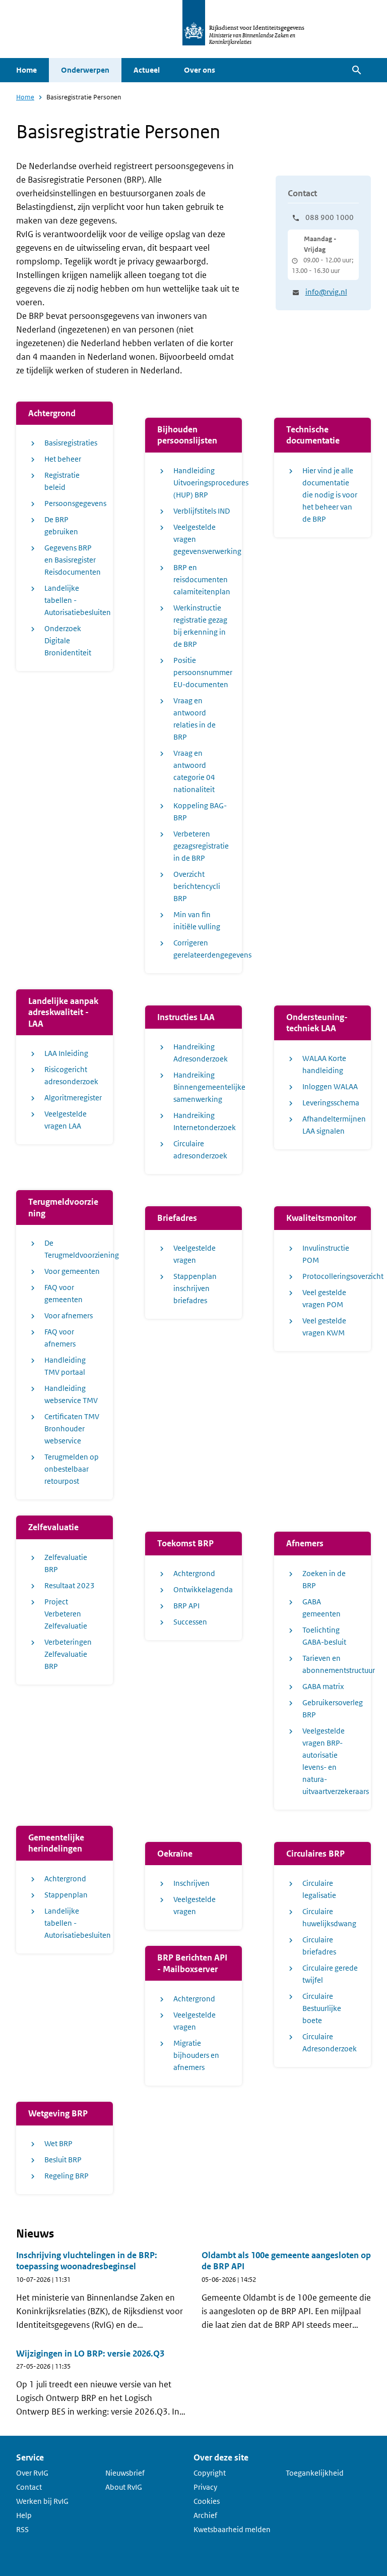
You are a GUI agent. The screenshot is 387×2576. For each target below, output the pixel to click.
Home (26, 70)
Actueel (147, 70)
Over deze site (221, 2457)
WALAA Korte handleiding (324, 1064)
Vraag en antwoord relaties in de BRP (195, 719)
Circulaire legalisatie (319, 1889)
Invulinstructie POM (326, 1254)
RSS (22, 2529)
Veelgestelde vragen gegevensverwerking (202, 539)
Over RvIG (32, 2473)
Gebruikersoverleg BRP (331, 1709)
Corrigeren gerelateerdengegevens (202, 949)
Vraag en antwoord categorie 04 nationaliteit (194, 771)
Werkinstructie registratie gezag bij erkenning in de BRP (200, 626)
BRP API (186, 1606)
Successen (190, 1622)
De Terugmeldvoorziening (73, 1249)
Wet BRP (58, 2143)
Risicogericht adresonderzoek (71, 1075)
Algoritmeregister (73, 1098)
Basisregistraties (71, 443)
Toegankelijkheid (315, 2473)
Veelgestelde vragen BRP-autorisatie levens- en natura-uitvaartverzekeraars (331, 1761)
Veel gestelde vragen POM (324, 1298)
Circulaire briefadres (319, 1946)
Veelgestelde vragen (195, 1254)
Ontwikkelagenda (202, 1589)
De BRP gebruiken (61, 525)
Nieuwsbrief (125, 2473)
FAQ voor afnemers (60, 1338)
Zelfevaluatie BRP (66, 1563)
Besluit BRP (63, 2160)
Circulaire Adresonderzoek (330, 2042)
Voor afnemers (69, 1315)
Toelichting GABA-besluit (324, 1636)
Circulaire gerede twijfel (330, 1974)
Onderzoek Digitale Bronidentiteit (68, 640)
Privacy (205, 2487)
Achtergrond (194, 1573)
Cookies (207, 2501)
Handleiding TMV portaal (65, 1366)
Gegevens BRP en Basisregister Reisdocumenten (73, 560)
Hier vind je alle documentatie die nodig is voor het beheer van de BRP (330, 495)
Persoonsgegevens (73, 503)
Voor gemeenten (72, 1271)
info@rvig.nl (326, 292)
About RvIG (124, 2487)
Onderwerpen (85, 70)
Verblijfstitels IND (202, 511)
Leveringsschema (331, 1103)
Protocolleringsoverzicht (331, 1276)
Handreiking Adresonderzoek (201, 1053)
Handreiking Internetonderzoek (202, 1121)
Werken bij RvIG (42, 2501)
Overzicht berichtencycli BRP (197, 886)
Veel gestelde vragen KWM (324, 1327)
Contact (29, 2487)
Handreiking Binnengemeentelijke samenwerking (202, 1087)
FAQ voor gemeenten (63, 1293)
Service (30, 2457)
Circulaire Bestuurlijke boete (322, 2008)
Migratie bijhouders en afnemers (196, 2055)
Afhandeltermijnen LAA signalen (331, 1125)
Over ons (200, 70)
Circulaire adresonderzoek (200, 1150)
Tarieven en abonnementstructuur (331, 1664)
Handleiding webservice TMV (71, 1394)
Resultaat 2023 (70, 1585)
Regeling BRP (67, 2176)
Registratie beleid (62, 481)
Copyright (210, 2473)
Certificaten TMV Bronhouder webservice (72, 1429)
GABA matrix (323, 1686)
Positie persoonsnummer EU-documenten (202, 672)
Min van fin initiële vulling (197, 920)
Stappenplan (66, 1895)
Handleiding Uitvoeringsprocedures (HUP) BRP (202, 483)
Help (24, 2515)
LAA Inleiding (66, 1053)
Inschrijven (191, 1883)
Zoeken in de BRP (324, 1579)
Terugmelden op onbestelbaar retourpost (72, 1469)
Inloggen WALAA (330, 1086)
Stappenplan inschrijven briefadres (195, 1288)
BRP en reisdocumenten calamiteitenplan (202, 579)
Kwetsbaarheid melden (232, 2529)
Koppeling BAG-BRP (200, 811)
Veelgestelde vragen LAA (66, 1120)
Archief (205, 2515)
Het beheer (63, 459)
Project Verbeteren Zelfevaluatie (66, 1614)
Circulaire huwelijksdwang (329, 1917)
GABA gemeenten (321, 1608)
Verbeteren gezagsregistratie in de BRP (201, 846)
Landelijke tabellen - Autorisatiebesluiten (73, 600)
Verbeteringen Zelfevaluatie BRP (68, 1654)
